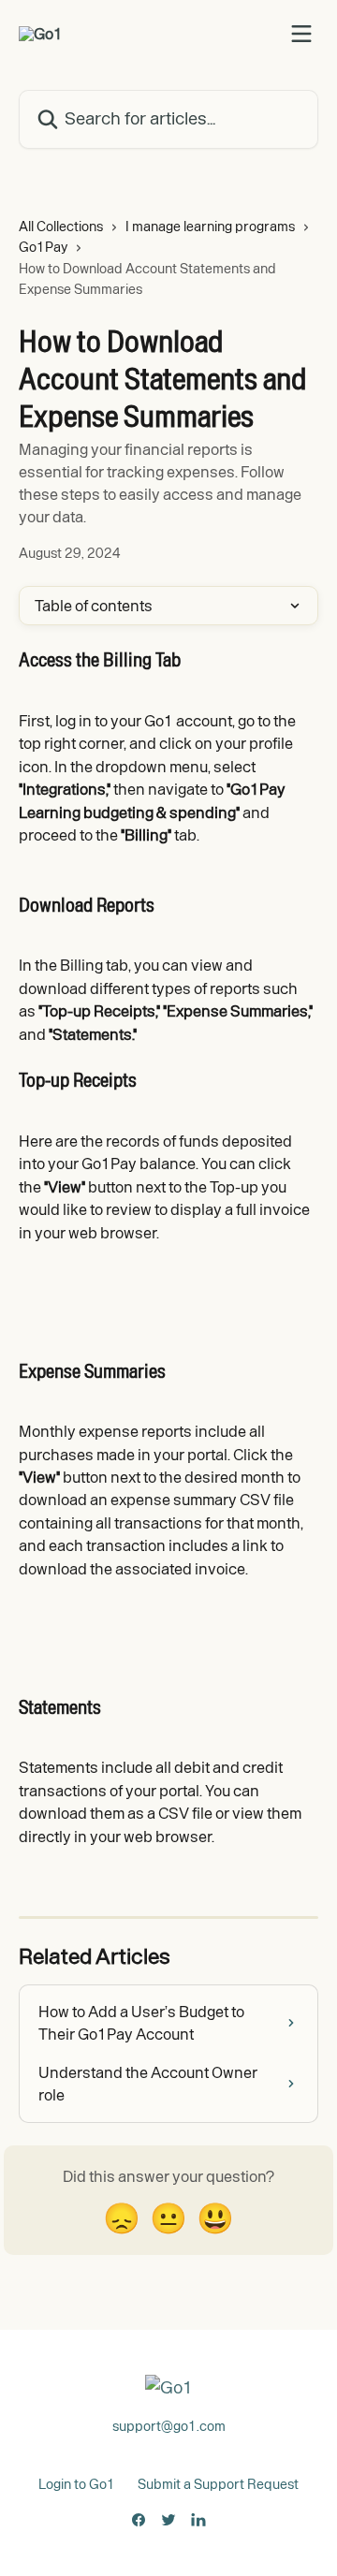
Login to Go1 (77, 2484)
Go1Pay (43, 247)
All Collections (61, 227)
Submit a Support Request (218, 2484)
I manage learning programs (210, 227)
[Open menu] (301, 34)
